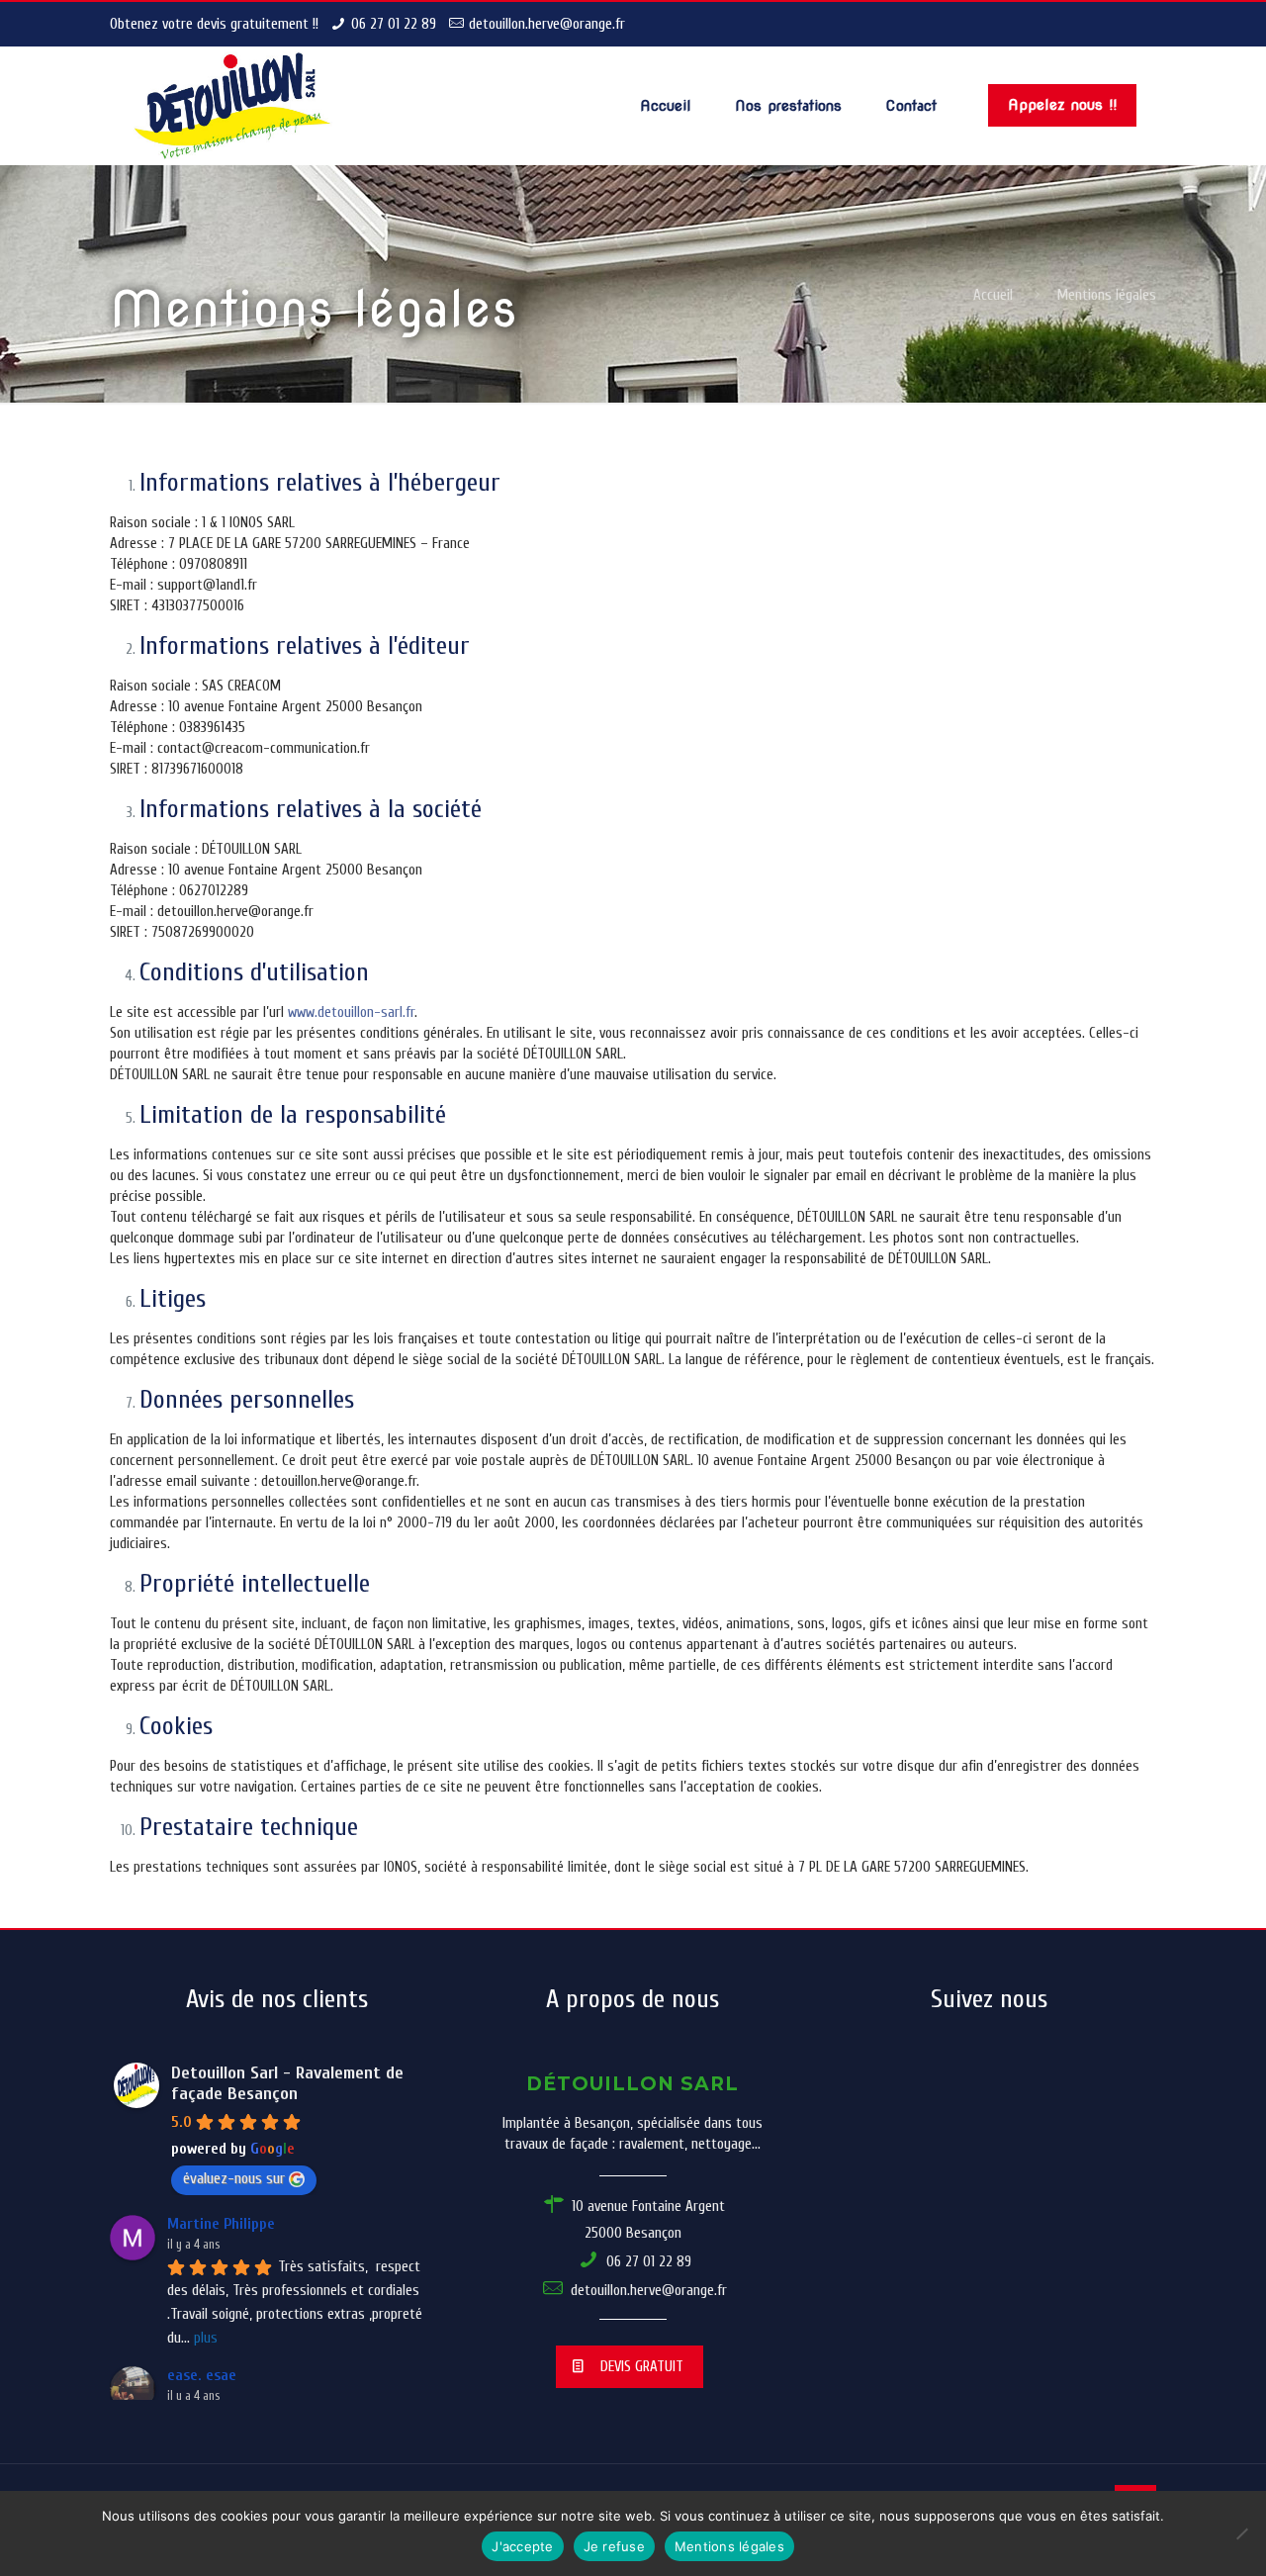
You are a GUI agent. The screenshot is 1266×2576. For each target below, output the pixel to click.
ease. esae (202, 2375)
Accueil (993, 295)
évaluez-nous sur (234, 2178)
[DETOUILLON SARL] (233, 106)
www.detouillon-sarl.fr (351, 1012)
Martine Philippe (221, 2224)
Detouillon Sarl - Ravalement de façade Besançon (287, 2083)
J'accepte (522, 2546)
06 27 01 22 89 (394, 24)
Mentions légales (729, 2546)
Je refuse (614, 2546)
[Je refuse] (1241, 2533)
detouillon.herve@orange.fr (547, 24)
